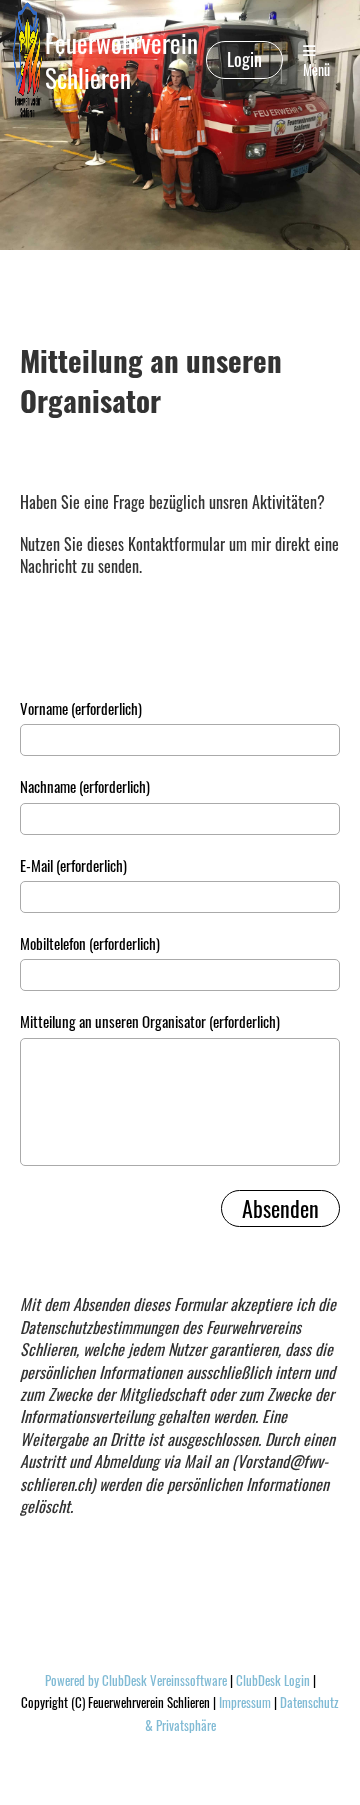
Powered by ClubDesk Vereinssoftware (136, 1680)
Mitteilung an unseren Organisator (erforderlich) (150, 1021)
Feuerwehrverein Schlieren (121, 60)
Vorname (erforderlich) (81, 708)
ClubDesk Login (273, 1680)
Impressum (245, 1702)
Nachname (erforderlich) (85, 786)
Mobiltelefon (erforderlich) (90, 943)
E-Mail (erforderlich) (73, 865)
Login (244, 59)
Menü (316, 69)
